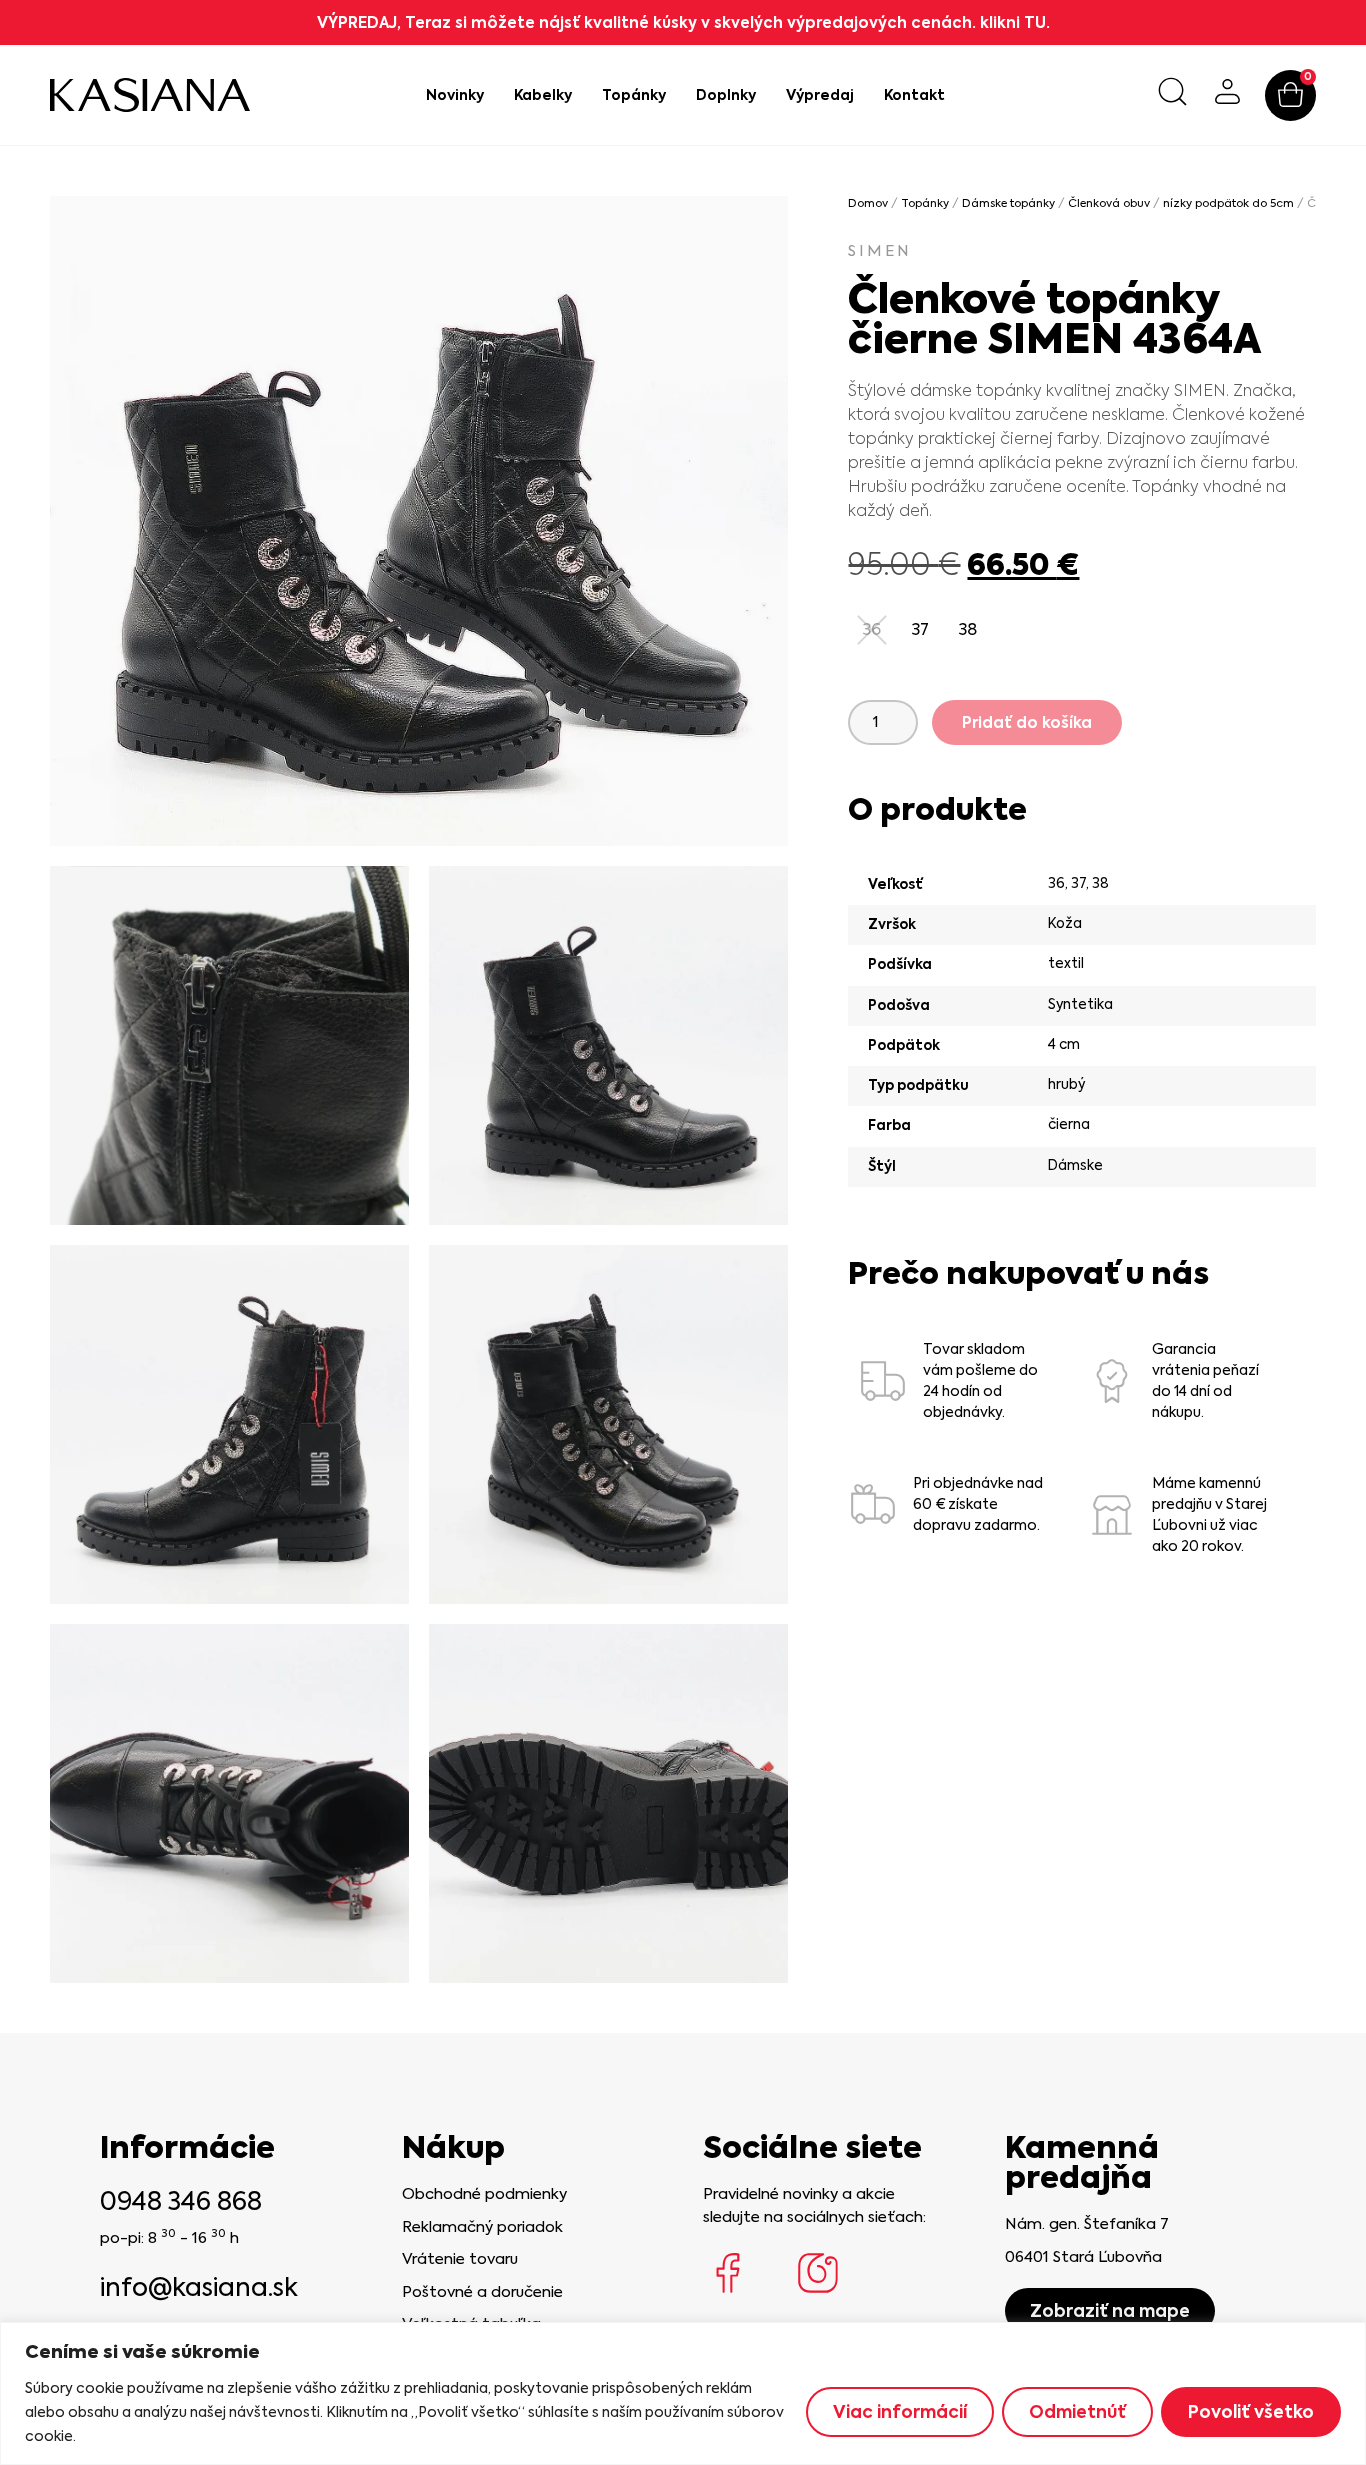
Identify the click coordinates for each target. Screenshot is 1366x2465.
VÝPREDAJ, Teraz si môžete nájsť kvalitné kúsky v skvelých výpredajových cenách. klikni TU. (683, 22)
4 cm (1064, 1044)
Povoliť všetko (1251, 2412)
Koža (1065, 923)
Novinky (455, 95)
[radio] (920, 630)
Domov (868, 203)
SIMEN (880, 251)
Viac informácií (900, 2412)
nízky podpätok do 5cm (1228, 203)
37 (1078, 883)
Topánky (634, 95)
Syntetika (1080, 1004)
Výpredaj (820, 95)
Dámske (1075, 1165)
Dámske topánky (1008, 203)
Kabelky (543, 95)
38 (1100, 883)
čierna (1069, 1124)
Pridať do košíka (1027, 722)
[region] (683, 2393)
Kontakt (914, 95)
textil (1066, 963)
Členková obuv (1109, 203)
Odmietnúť (1077, 2412)
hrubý (1066, 1084)
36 (1056, 883)
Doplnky (726, 95)
